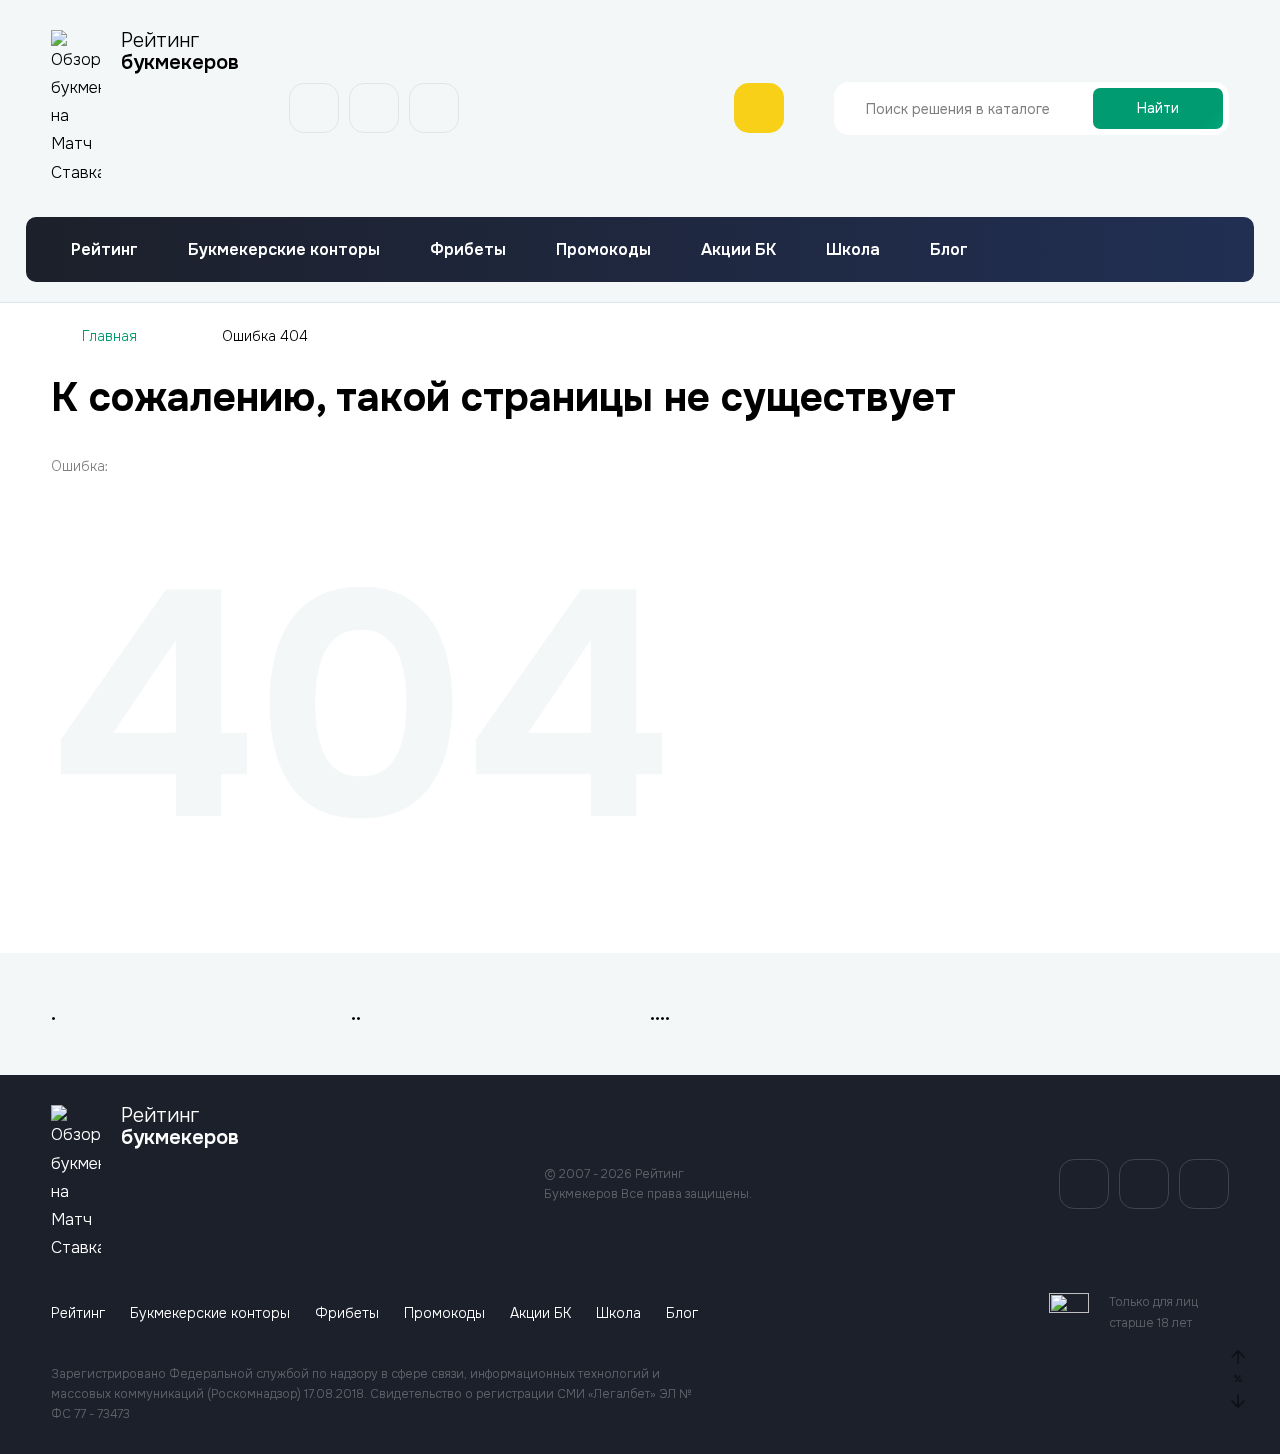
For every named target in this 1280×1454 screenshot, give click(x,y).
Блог (949, 249)
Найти (1158, 108)
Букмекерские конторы (284, 249)
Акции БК (738, 249)
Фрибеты (468, 249)
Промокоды (603, 249)
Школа (853, 249)
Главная (109, 336)
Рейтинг (104, 249)
